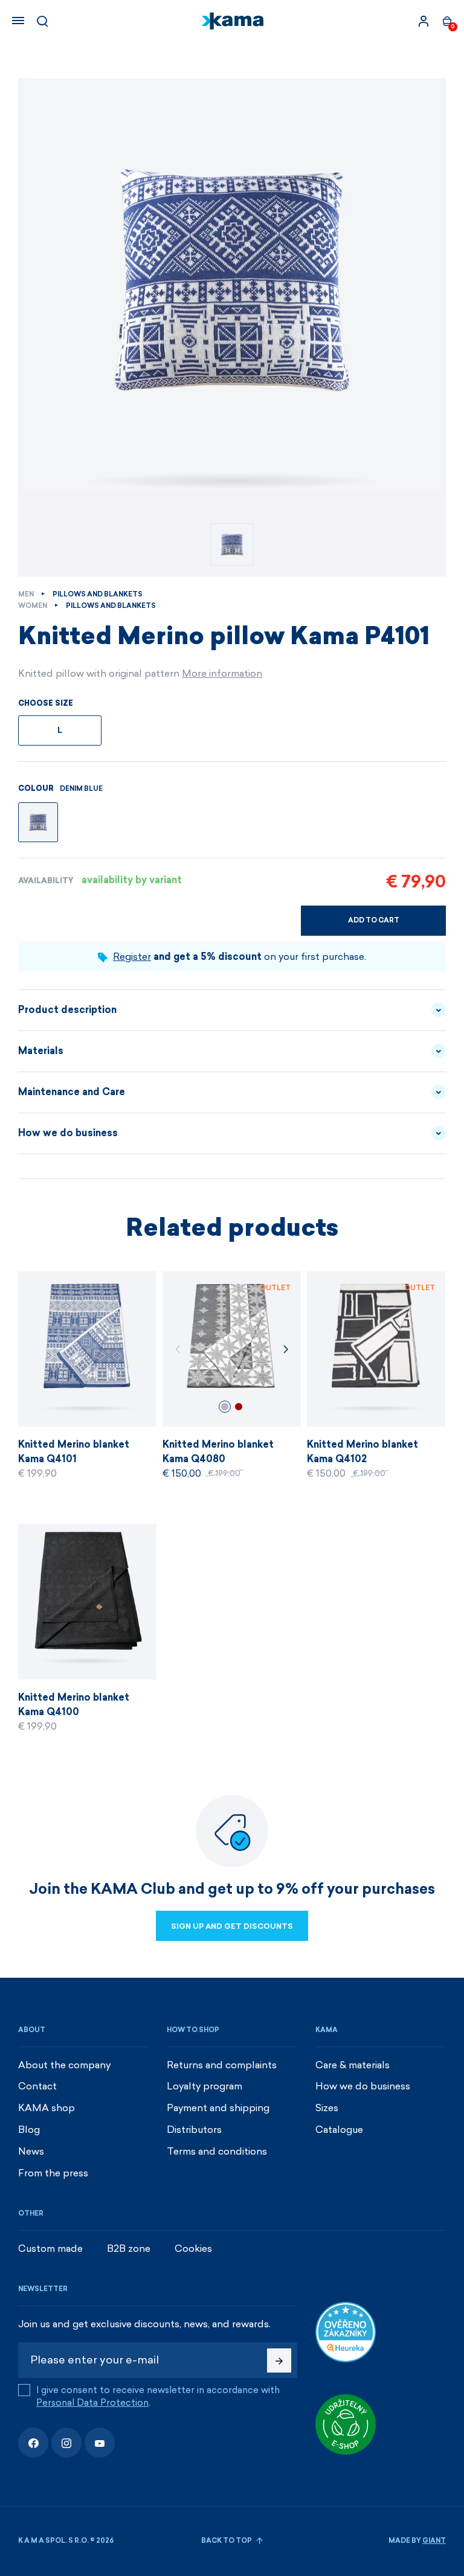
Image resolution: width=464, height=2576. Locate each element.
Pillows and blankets (98, 594)
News (31, 2151)
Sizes (327, 2108)
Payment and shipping (218, 2108)
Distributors (194, 2130)
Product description (67, 1010)
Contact (37, 2086)
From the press (53, 2173)
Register (132, 957)
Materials (41, 1051)
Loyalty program (205, 2086)
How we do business (68, 1133)
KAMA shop (47, 2108)
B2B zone (129, 2248)
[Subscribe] (279, 2360)
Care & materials (353, 2065)
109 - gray (225, 1407)
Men (26, 594)
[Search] (42, 21)
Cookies (193, 2248)
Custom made (50, 2248)
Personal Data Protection (92, 2403)
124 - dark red (239, 1407)
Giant (434, 2541)
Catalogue (339, 2130)
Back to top (227, 2541)
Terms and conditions (217, 2151)
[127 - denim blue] (38, 822)
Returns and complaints (222, 2065)
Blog (29, 2130)
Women (33, 606)
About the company (64, 2065)
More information (222, 673)
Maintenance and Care (72, 1092)
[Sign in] (424, 21)
